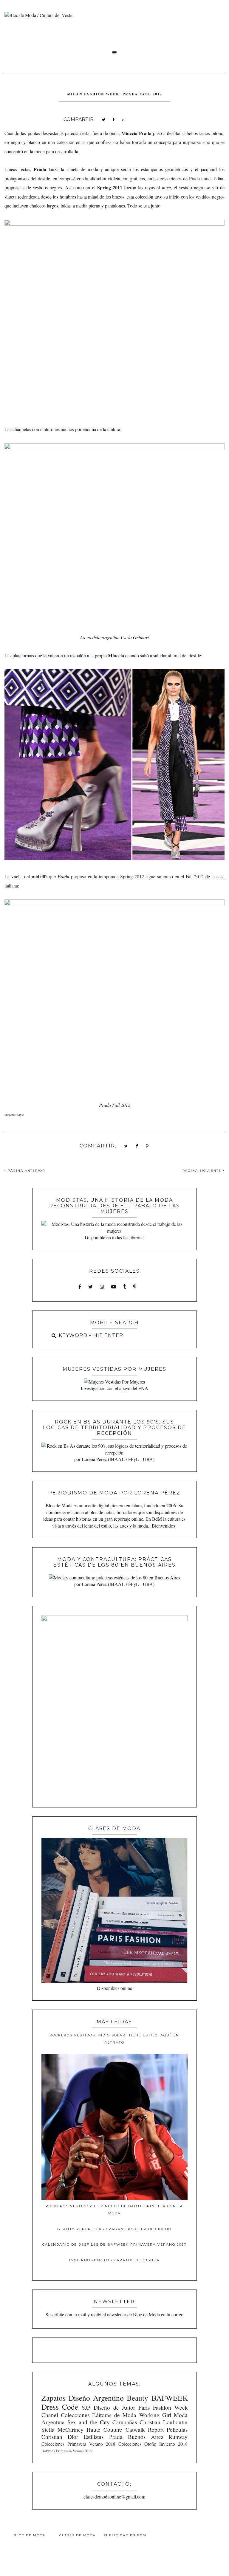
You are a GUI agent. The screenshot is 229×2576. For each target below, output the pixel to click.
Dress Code (60, 2407)
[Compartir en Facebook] (113, 119)
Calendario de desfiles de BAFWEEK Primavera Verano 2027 (114, 2244)
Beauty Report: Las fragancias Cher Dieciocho (114, 2229)
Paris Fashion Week (163, 2407)
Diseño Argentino (96, 2398)
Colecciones (75, 2415)
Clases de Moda (77, 2535)
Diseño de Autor (114, 2407)
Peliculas (177, 2429)
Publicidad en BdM (125, 2535)
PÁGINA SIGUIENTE (203, 1171)
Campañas (125, 2422)
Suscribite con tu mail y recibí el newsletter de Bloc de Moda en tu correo (114, 2314)
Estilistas (93, 2437)
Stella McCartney (62, 2429)
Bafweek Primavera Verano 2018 (66, 2451)
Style (20, 1115)
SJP (86, 2407)
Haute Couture (104, 2429)
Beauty (137, 2398)
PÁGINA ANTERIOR (26, 1171)
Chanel (50, 2415)
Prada (116, 2437)
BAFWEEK (170, 2398)
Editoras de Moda (114, 2415)
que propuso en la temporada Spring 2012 (88, 876)
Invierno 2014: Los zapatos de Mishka (114, 2260)
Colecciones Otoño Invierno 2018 (153, 2444)
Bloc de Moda (30, 2535)
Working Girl (155, 2415)
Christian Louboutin (164, 2422)
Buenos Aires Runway (158, 2437)
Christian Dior (60, 2437)
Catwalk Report (145, 2429)
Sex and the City (89, 2422)
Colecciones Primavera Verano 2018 (78, 2444)
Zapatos (54, 2398)
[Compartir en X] (103, 119)
